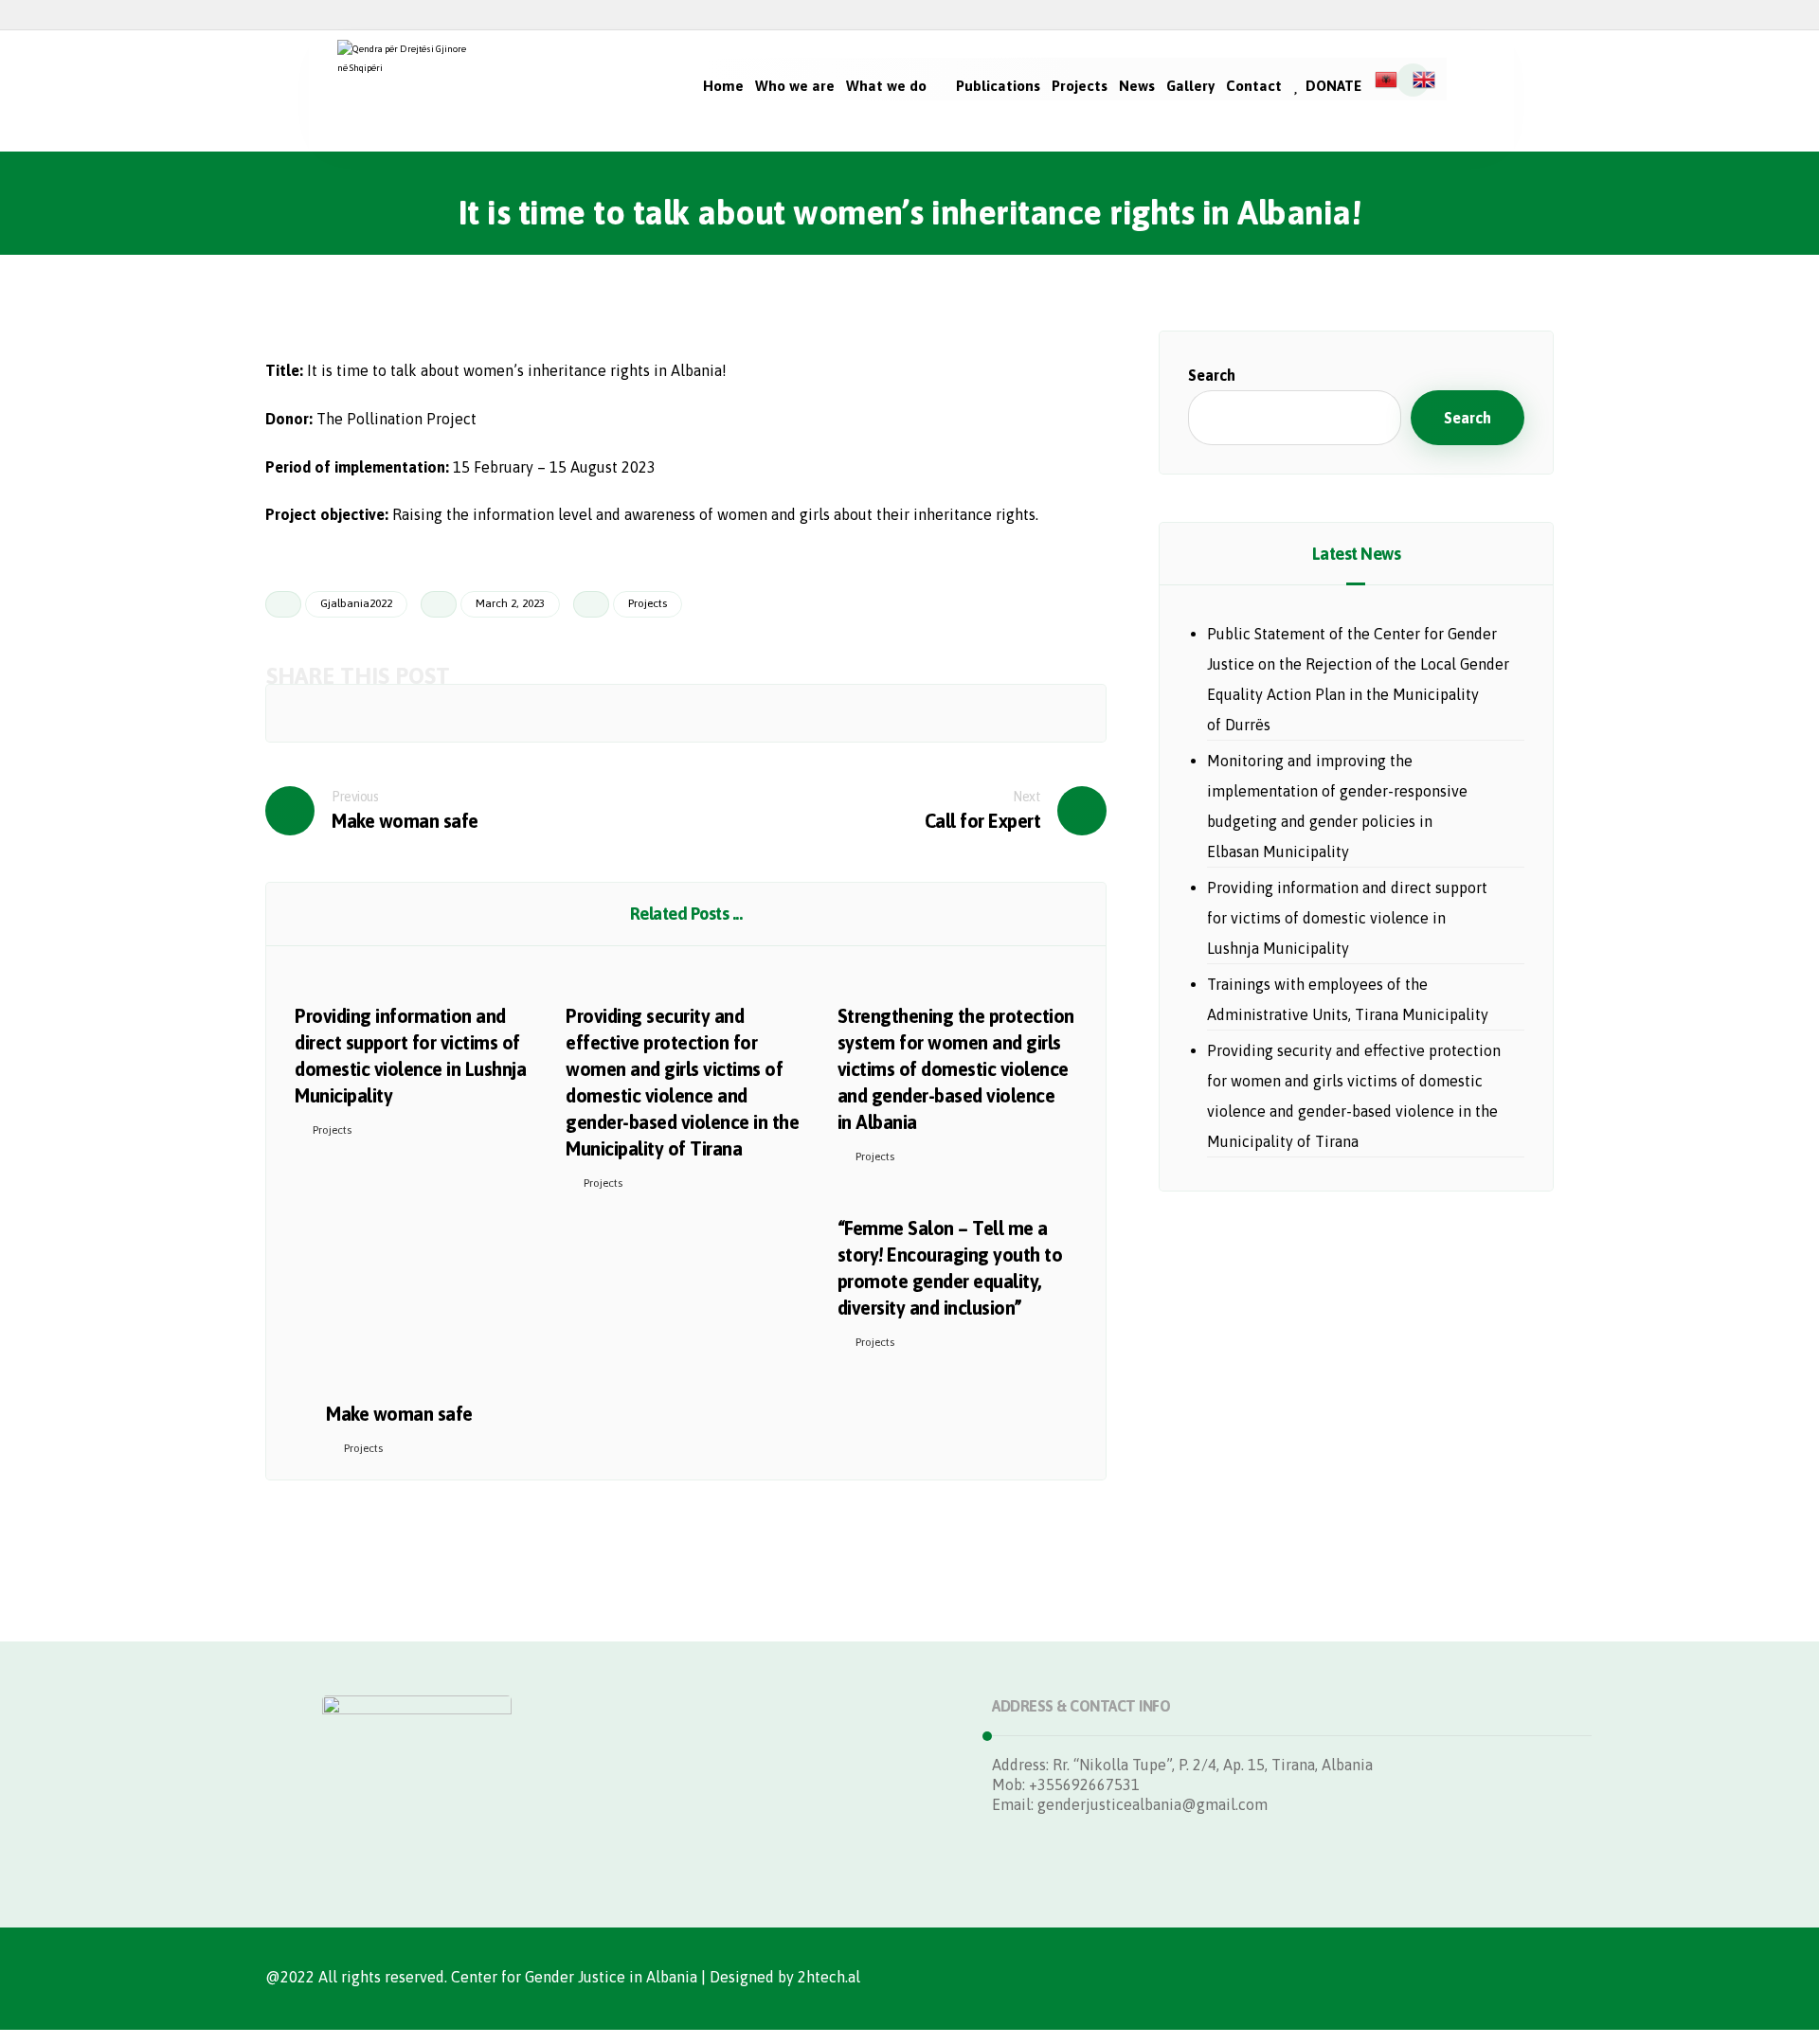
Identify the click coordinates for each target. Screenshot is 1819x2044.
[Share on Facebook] (321, 713)
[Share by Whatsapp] (869, 713)
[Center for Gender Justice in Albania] (408, 91)
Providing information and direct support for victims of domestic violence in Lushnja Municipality (1347, 918)
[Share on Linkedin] (777, 713)
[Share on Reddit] (595, 713)
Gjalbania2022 (356, 603)
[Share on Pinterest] (504, 713)
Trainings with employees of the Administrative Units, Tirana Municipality (1348, 999)
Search (1212, 375)
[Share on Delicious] (686, 713)
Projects (648, 603)
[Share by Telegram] (960, 713)
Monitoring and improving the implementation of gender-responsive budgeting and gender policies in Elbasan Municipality (1337, 806)
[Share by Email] (1051, 713)
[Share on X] (412, 713)
